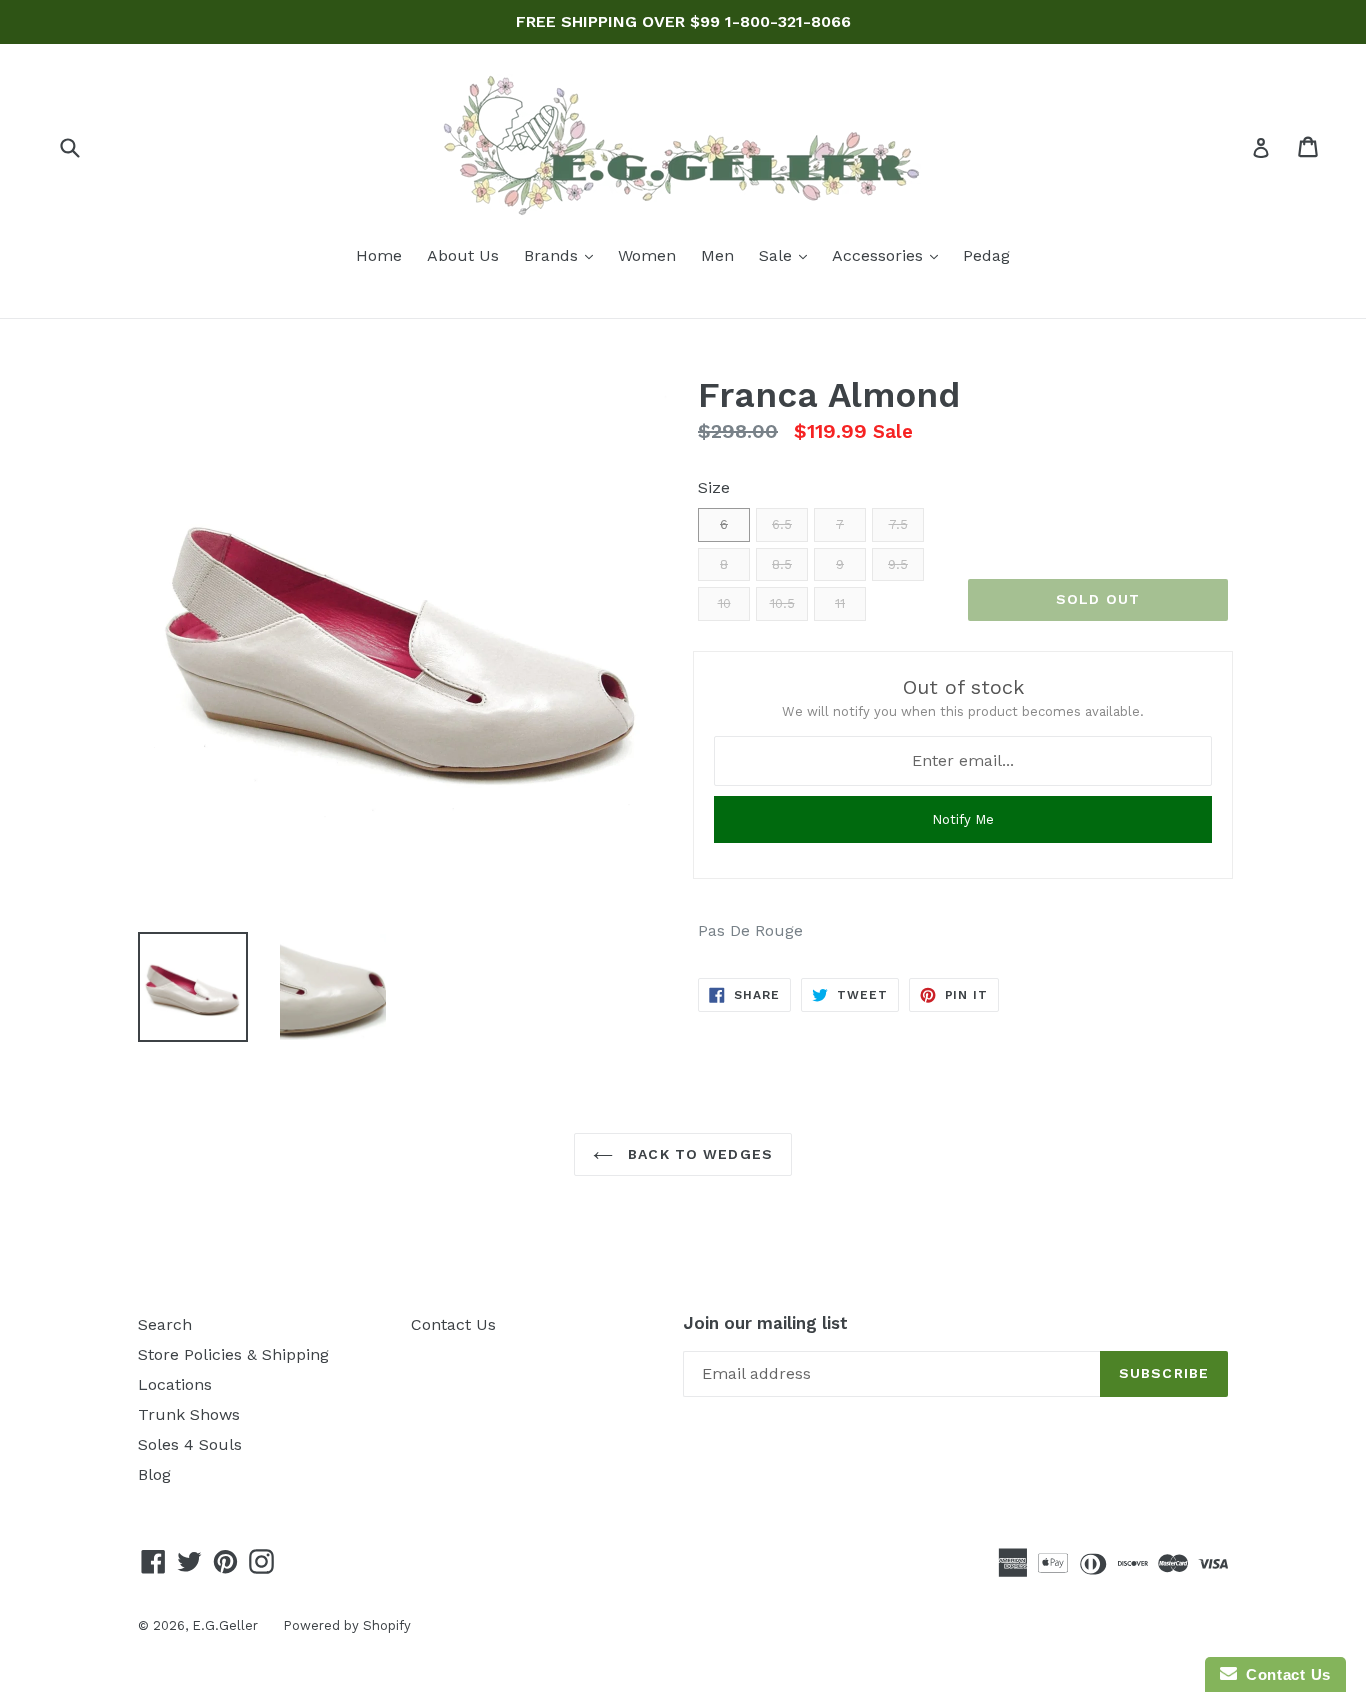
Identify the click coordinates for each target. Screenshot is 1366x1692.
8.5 (782, 564)
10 (724, 603)
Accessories (890, 255)
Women (647, 255)
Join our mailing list (765, 1323)
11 (840, 603)
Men (717, 255)
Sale (788, 255)
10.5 (782, 603)
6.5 (782, 524)
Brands (563, 255)
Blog (154, 1474)
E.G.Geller (225, 1625)
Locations (175, 1384)
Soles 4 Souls (190, 1444)
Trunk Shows (189, 1414)
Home (379, 255)
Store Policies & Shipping (233, 1354)
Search (165, 1324)
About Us (463, 255)
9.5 (898, 564)
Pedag (986, 255)
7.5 (898, 524)
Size (714, 487)
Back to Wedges (698, 1154)
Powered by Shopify (347, 1625)
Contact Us (453, 1324)
